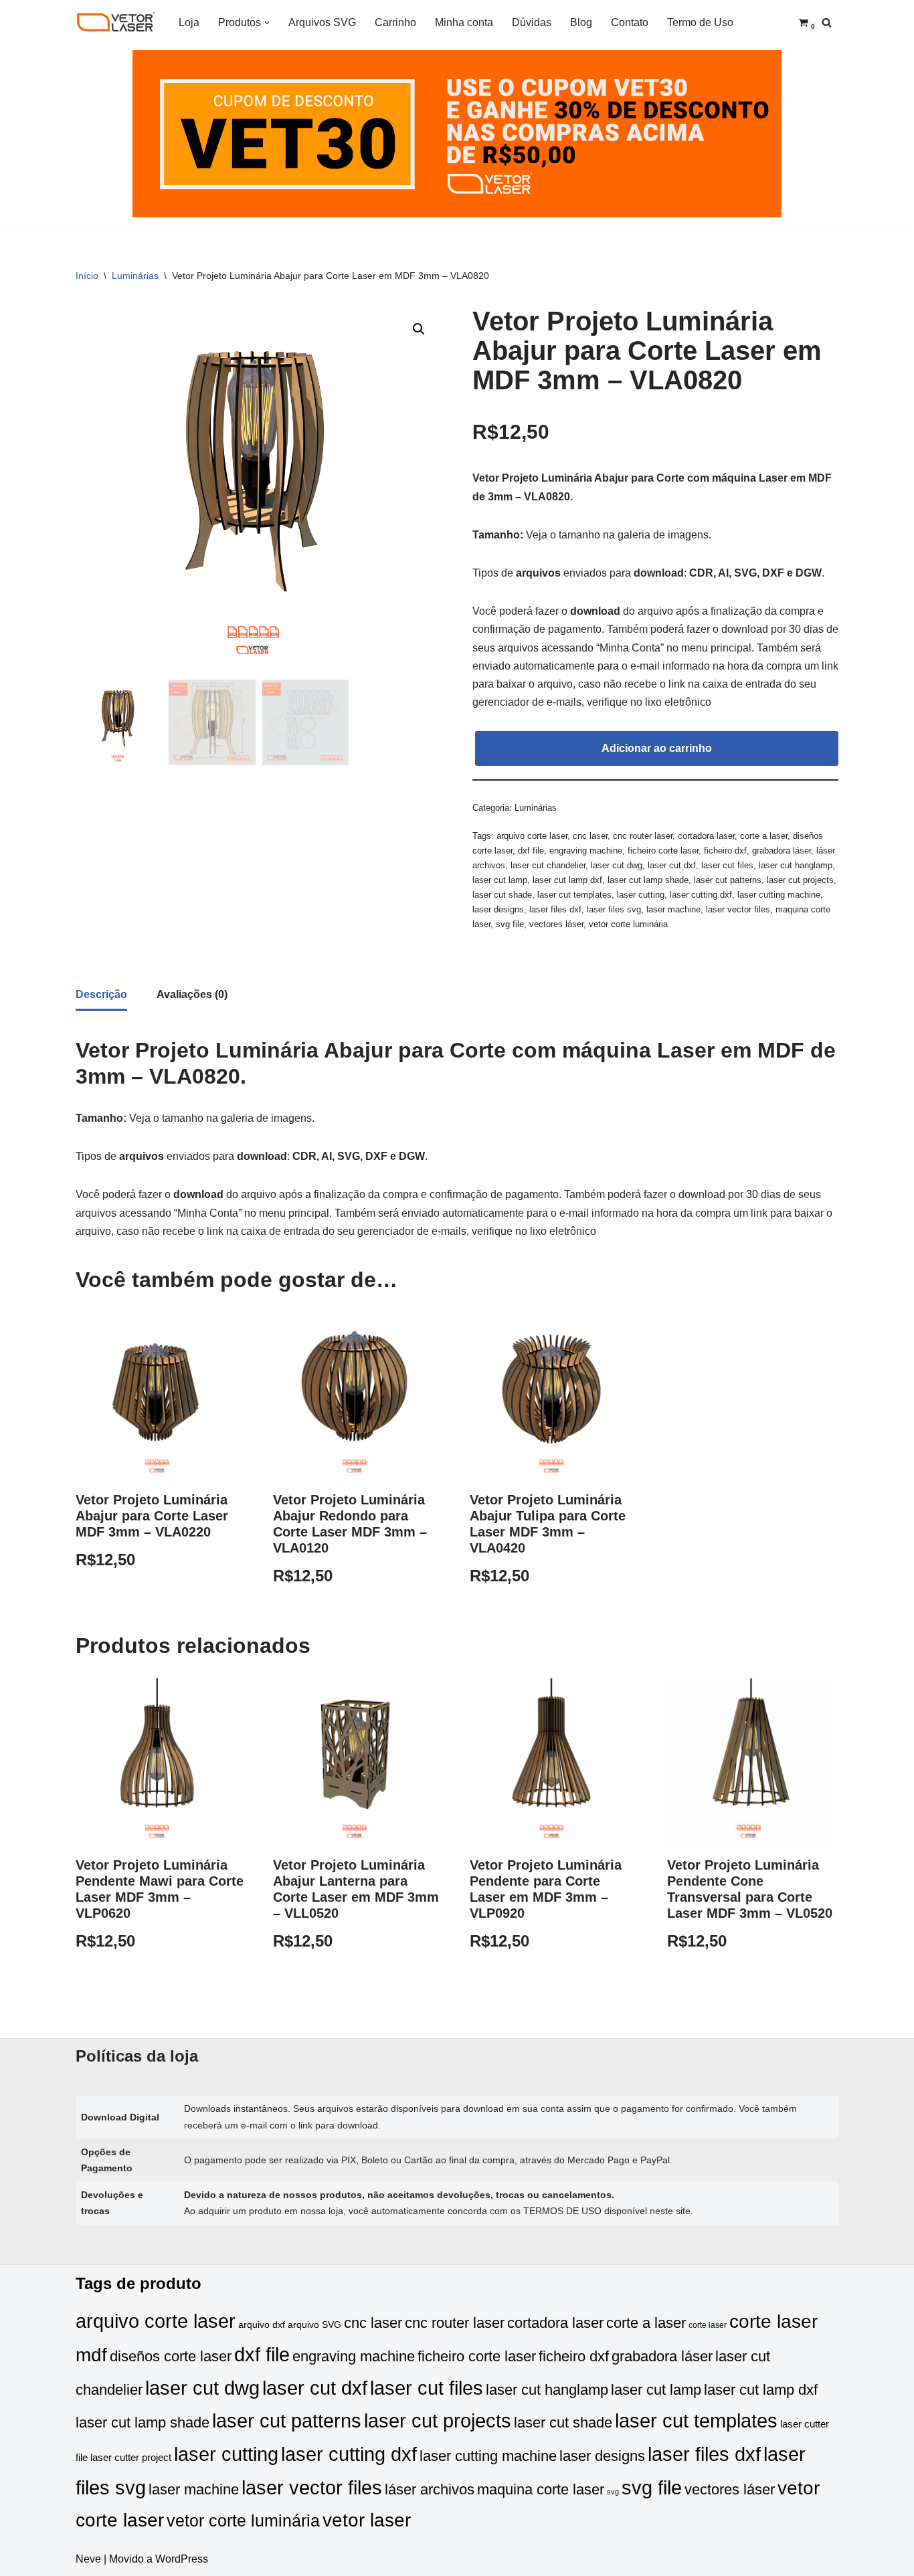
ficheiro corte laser (663, 851)
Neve (88, 2559)
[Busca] (827, 22)
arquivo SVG (314, 2325)
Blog (581, 22)
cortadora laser (706, 836)
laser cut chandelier (548, 865)
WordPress (182, 2559)
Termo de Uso (700, 22)
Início (87, 276)
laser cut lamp (500, 880)
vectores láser (556, 924)
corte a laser (764, 836)
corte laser (708, 2325)
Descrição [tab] (101, 994)
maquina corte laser (541, 2489)
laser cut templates (574, 895)
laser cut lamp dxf (567, 880)
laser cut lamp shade (648, 880)
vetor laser (367, 2520)
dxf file (531, 851)
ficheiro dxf (725, 851)
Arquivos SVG (322, 22)
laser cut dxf (672, 865)
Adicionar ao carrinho (657, 748)
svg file (510, 924)
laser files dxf (555, 909)
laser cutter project (131, 2458)
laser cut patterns (728, 880)
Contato (630, 22)
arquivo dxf (262, 2325)
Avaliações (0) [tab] (192, 994)
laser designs (498, 909)
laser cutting (641, 895)
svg (613, 2492)
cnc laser (590, 836)
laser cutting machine (779, 895)
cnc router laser (643, 836)
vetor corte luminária (628, 924)
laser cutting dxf (701, 895)
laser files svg (614, 909)
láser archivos (430, 2489)
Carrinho (395, 22)
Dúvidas (532, 22)
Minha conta (464, 22)
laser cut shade (502, 895)
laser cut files (727, 865)
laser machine (673, 909)
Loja (189, 22)
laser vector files (738, 909)
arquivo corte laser (532, 836)
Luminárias (135, 276)
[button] (267, 23)
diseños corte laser (171, 2356)
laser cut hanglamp (796, 865)
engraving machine (586, 851)
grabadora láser (782, 851)
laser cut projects (800, 880)
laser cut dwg (617, 865)
